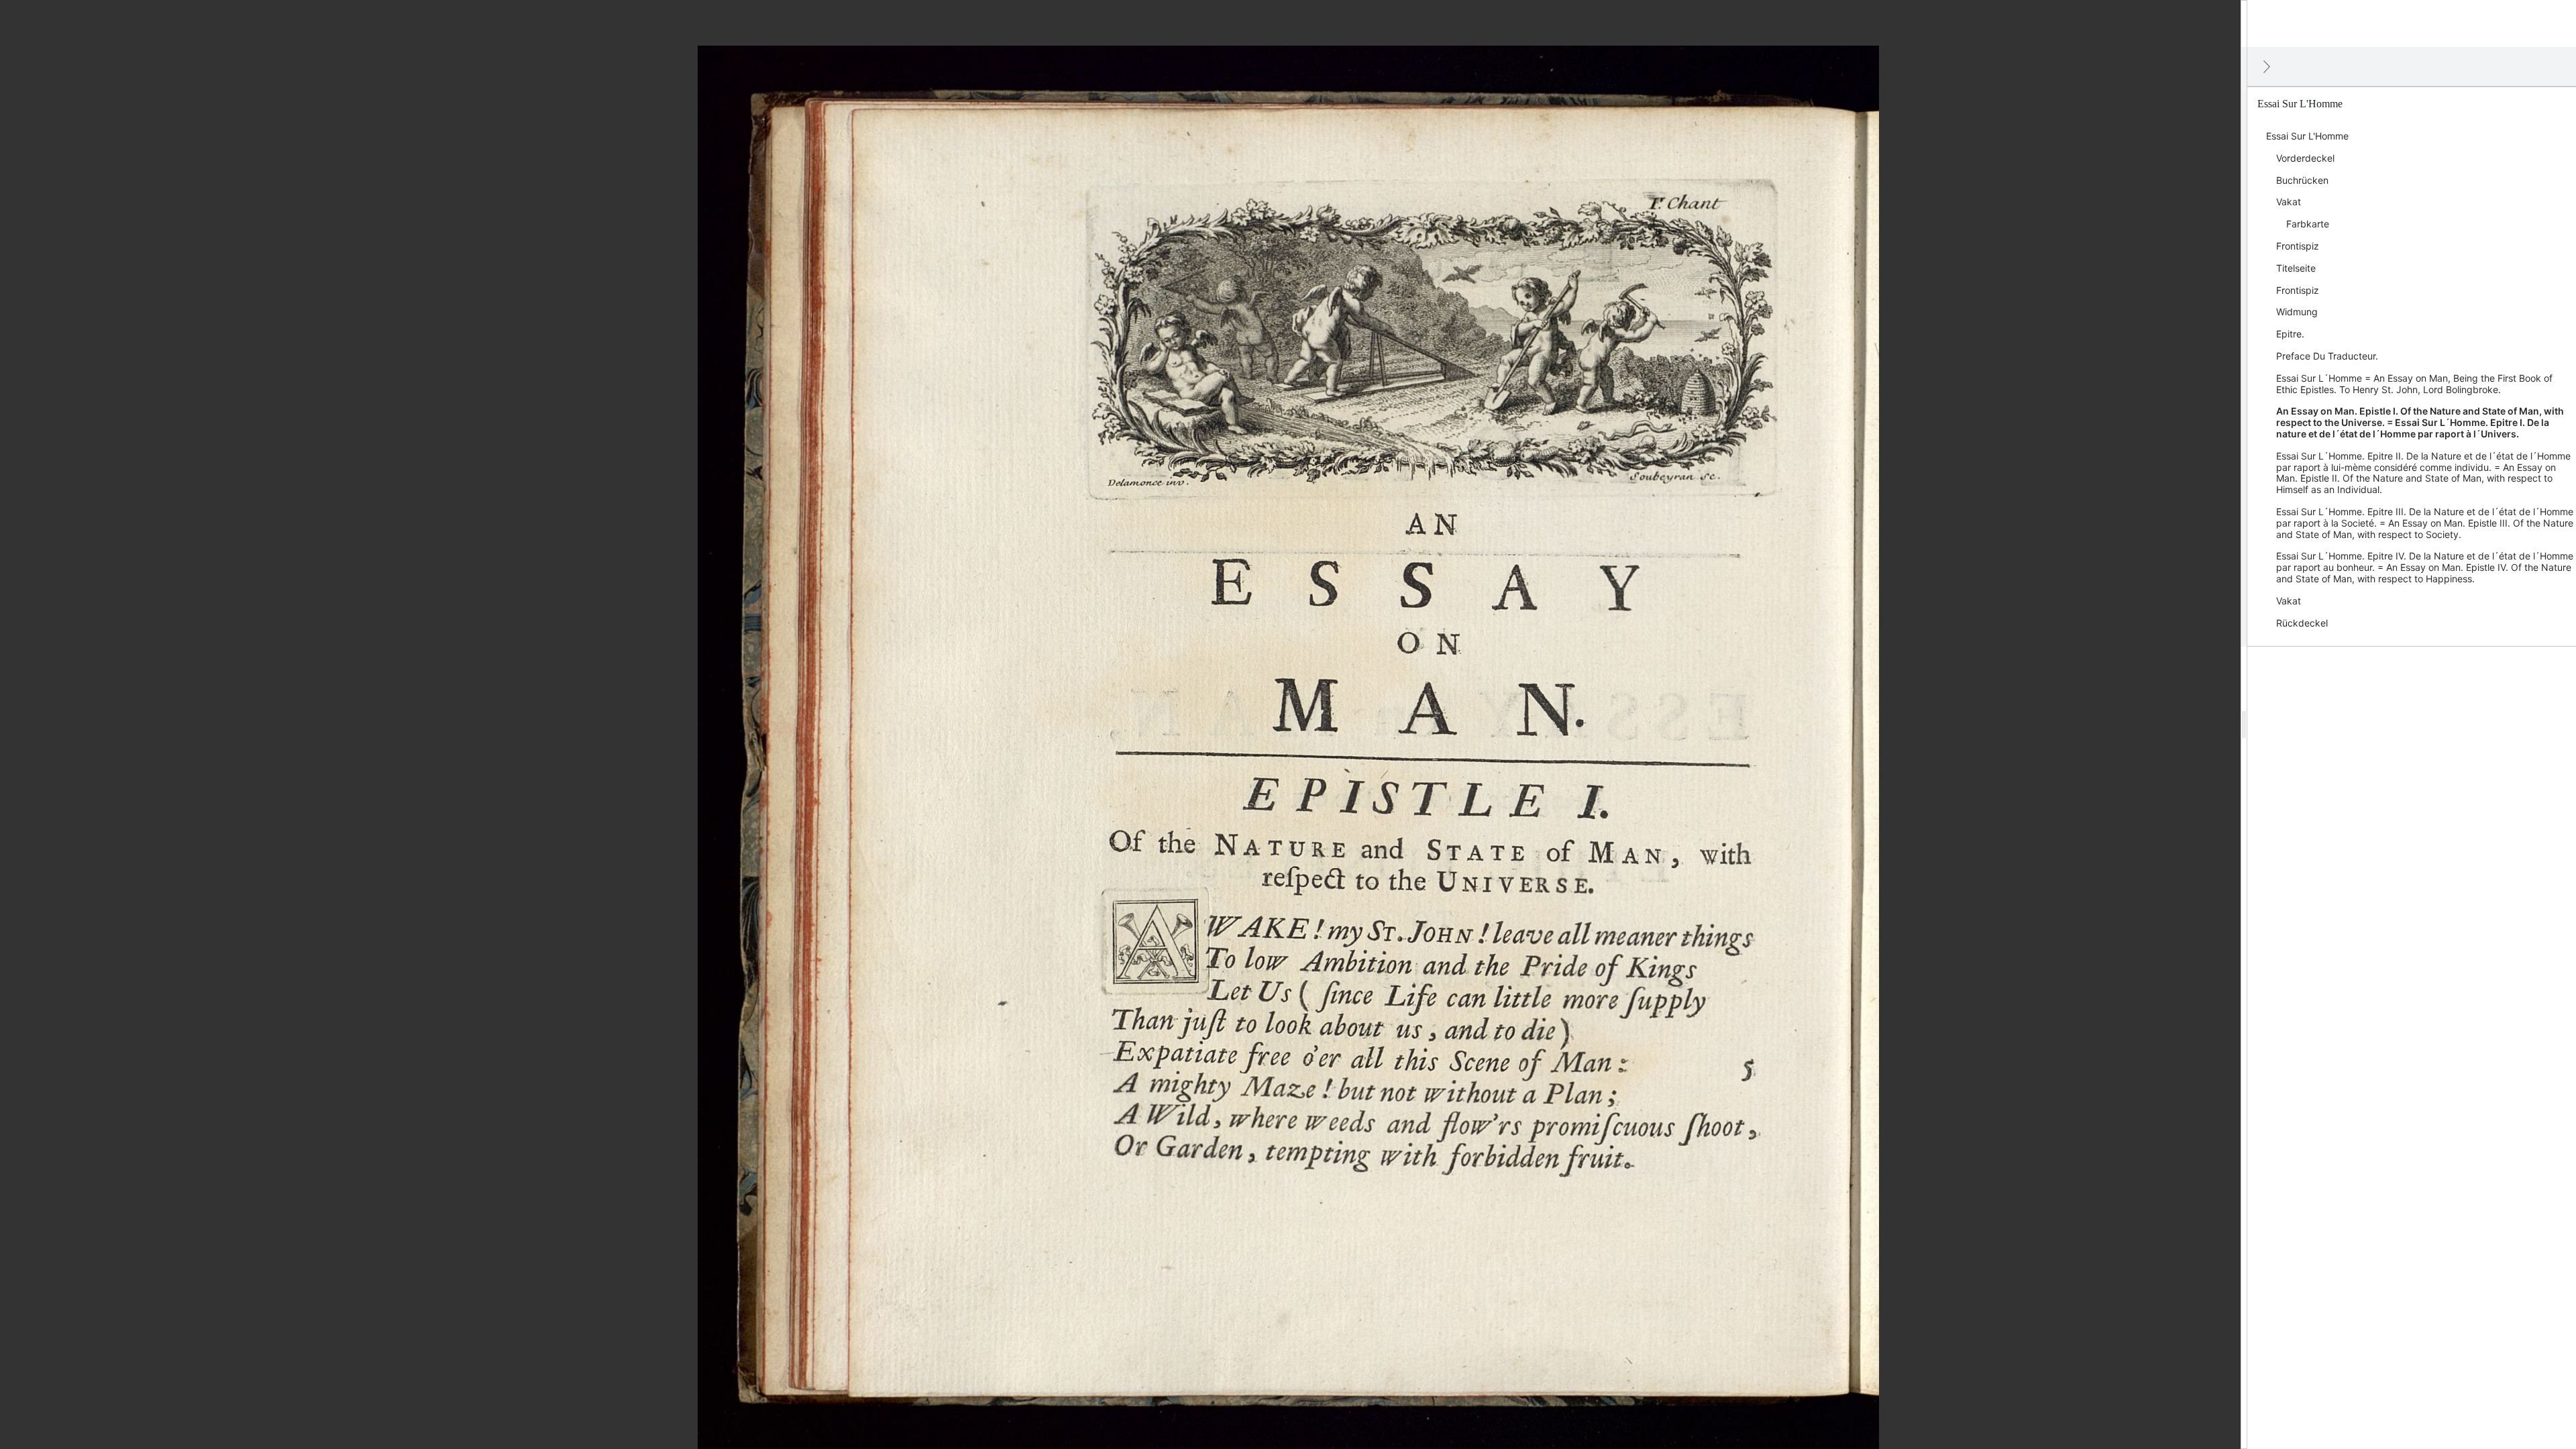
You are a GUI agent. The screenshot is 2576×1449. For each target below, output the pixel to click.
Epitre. (2290, 334)
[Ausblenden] (2267, 66)
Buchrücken (2302, 180)
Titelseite (2296, 268)
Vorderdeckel (2305, 158)
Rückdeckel (2302, 623)
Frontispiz (2298, 246)
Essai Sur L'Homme (2307, 136)
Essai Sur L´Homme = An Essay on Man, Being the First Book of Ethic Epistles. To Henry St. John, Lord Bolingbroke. (2414, 384)
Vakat (2289, 202)
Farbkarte (2308, 224)
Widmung (2297, 312)
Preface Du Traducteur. (2327, 356)
